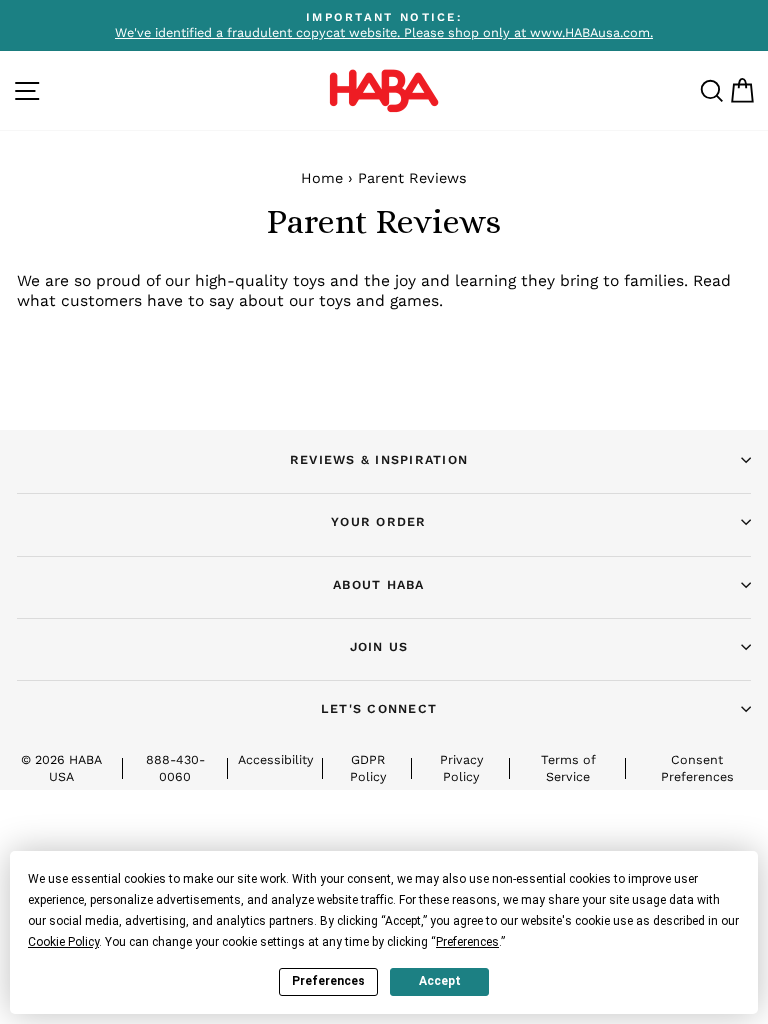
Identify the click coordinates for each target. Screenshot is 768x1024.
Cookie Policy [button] (63, 942)
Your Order (379, 521)
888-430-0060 (175, 767)
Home (322, 178)
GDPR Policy (368, 767)
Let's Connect (379, 708)
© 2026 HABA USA (61, 767)
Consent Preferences (697, 767)
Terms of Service (568, 767)
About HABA (379, 584)
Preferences (328, 981)
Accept (440, 981)
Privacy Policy (461, 767)
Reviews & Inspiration (379, 459)
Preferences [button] (467, 942)
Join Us (379, 646)
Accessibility (275, 759)
